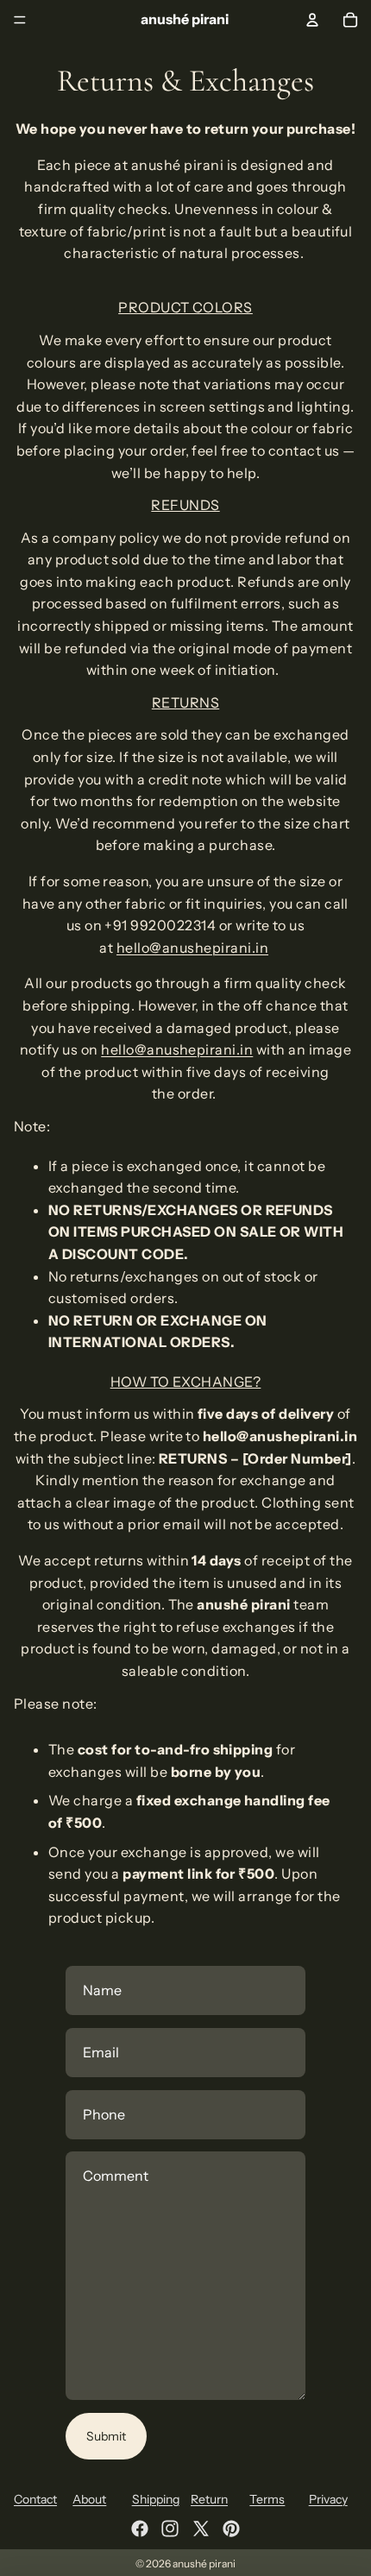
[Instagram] (170, 2529)
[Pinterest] (231, 2529)
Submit (106, 2436)
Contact (35, 2499)
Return (209, 2499)
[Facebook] (140, 2529)
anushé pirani (204, 2563)
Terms (267, 2499)
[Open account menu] (312, 20)
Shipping (156, 2499)
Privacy (328, 2499)
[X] (201, 2529)
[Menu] (20, 20)
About (89, 2499)
